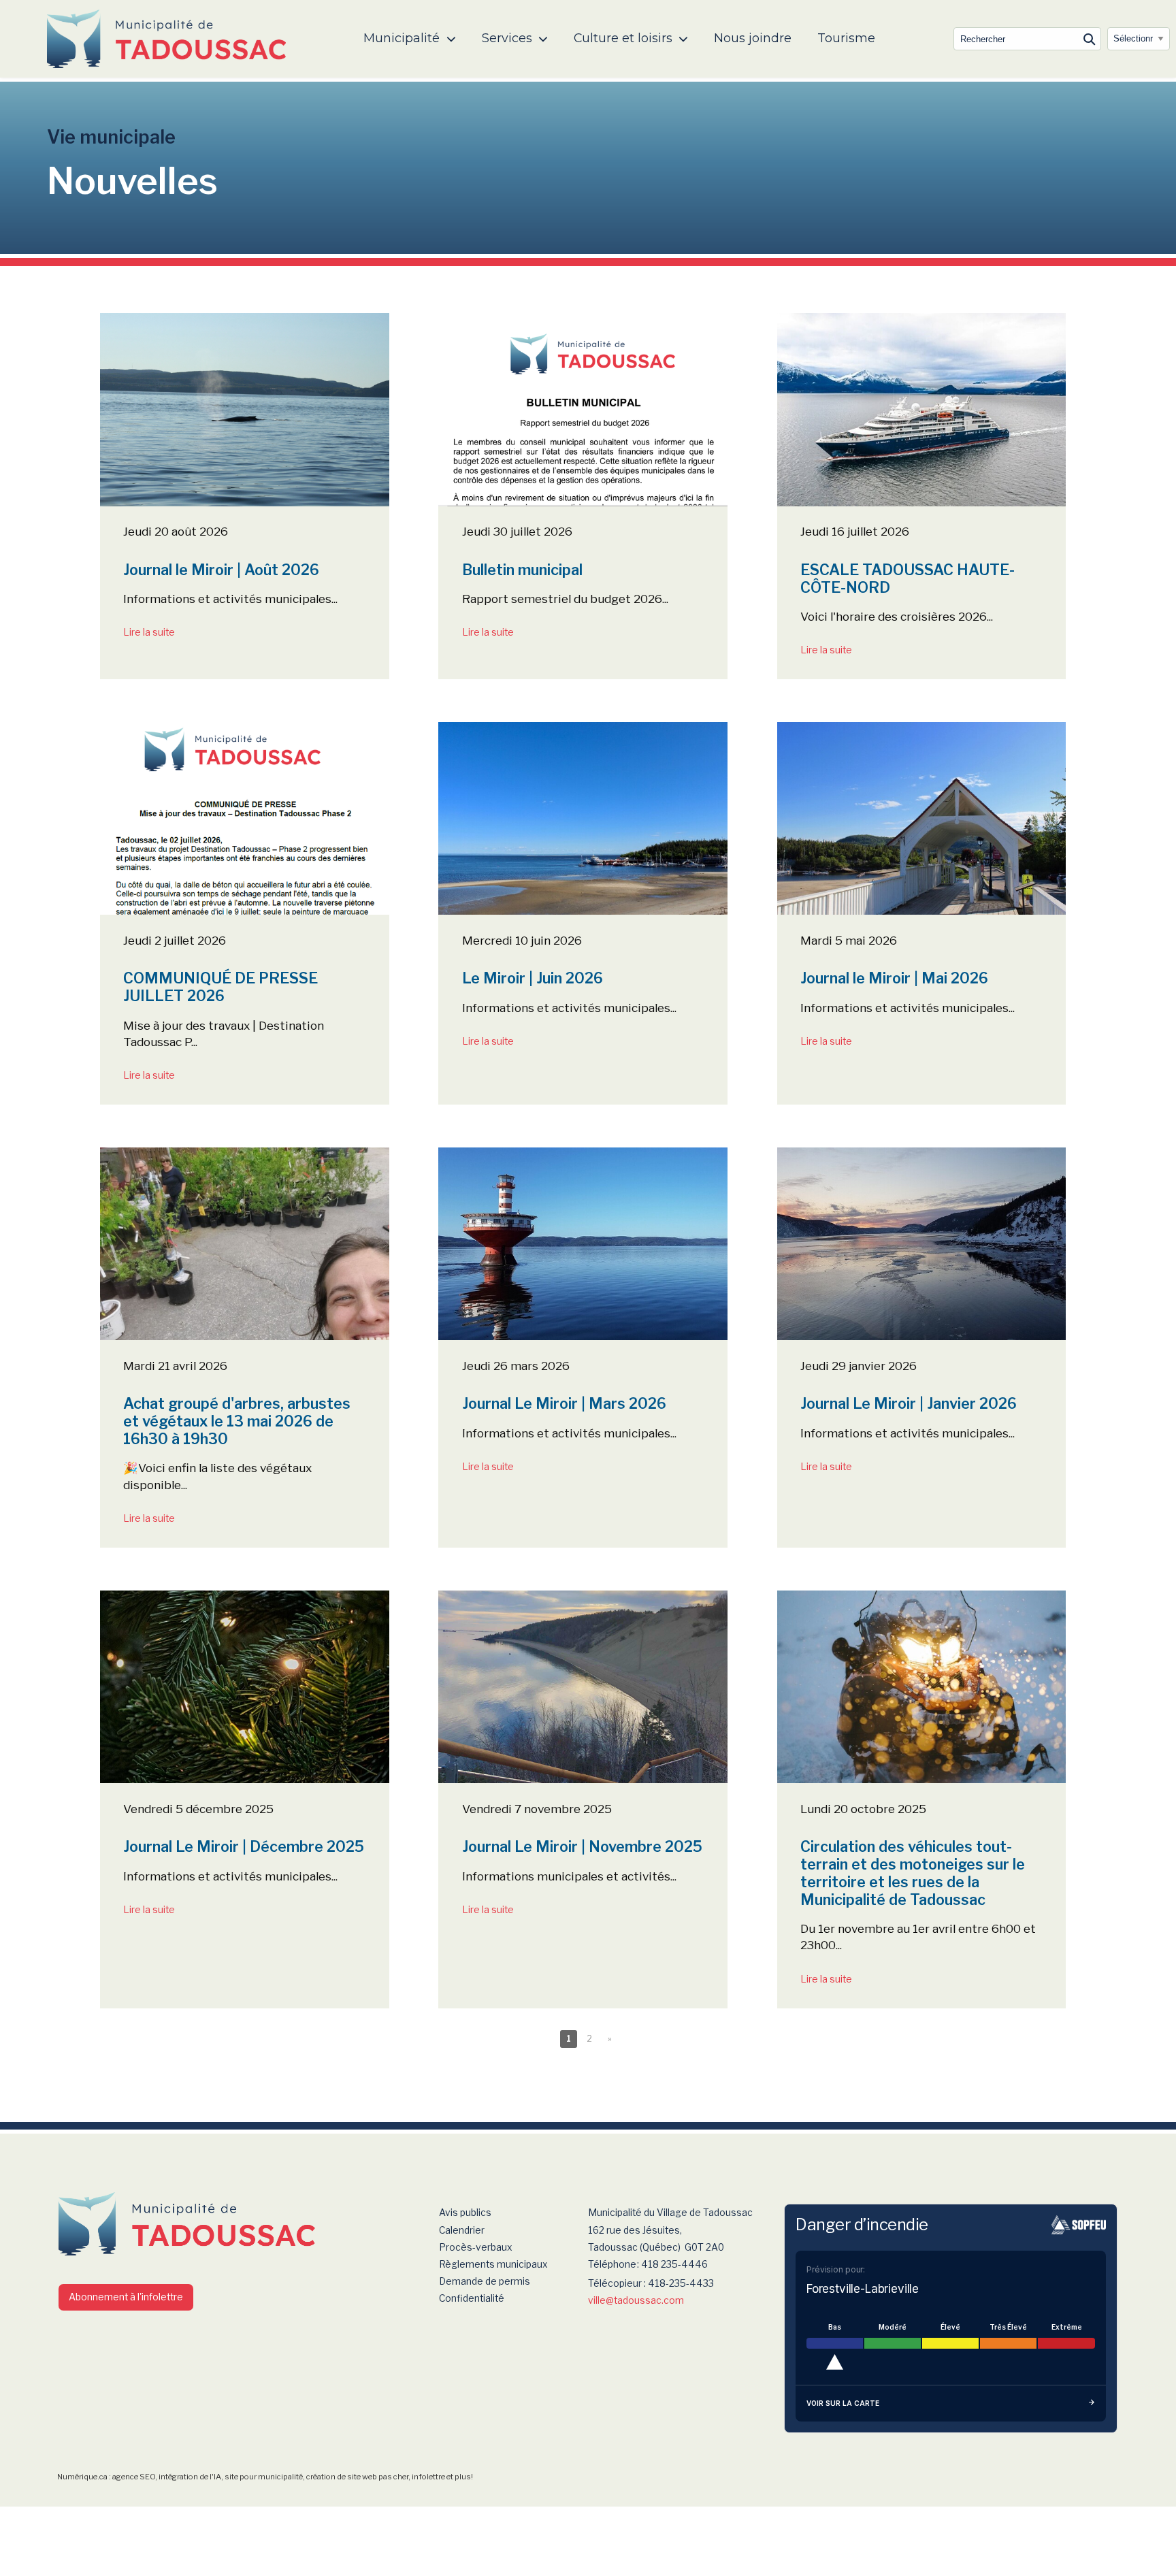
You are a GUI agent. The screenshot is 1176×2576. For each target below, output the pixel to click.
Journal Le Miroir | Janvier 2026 (909, 1403)
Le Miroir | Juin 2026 (533, 978)
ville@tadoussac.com (636, 2300)
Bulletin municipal (522, 570)
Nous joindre (753, 38)
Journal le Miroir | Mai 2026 (894, 978)
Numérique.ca (82, 2477)
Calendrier (462, 2230)
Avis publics (465, 2213)
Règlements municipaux (493, 2264)
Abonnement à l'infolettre (126, 2297)
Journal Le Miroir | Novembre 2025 (582, 1846)
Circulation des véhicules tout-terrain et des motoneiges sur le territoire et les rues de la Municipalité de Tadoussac (913, 1873)
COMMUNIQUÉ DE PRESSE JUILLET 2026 (220, 987)
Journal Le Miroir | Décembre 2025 (244, 1846)
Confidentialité (472, 2298)
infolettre (428, 2477)
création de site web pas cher (357, 2477)
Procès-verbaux (476, 2247)
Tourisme (846, 38)
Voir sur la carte (843, 2403)
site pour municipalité (264, 2477)
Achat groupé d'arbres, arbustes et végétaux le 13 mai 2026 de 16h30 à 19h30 (237, 1421)
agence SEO (134, 2477)
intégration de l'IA (190, 2477)
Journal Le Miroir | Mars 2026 (564, 1403)
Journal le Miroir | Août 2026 (221, 570)
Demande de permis (485, 2281)
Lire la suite (149, 632)
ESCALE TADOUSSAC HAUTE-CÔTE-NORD (908, 578)
